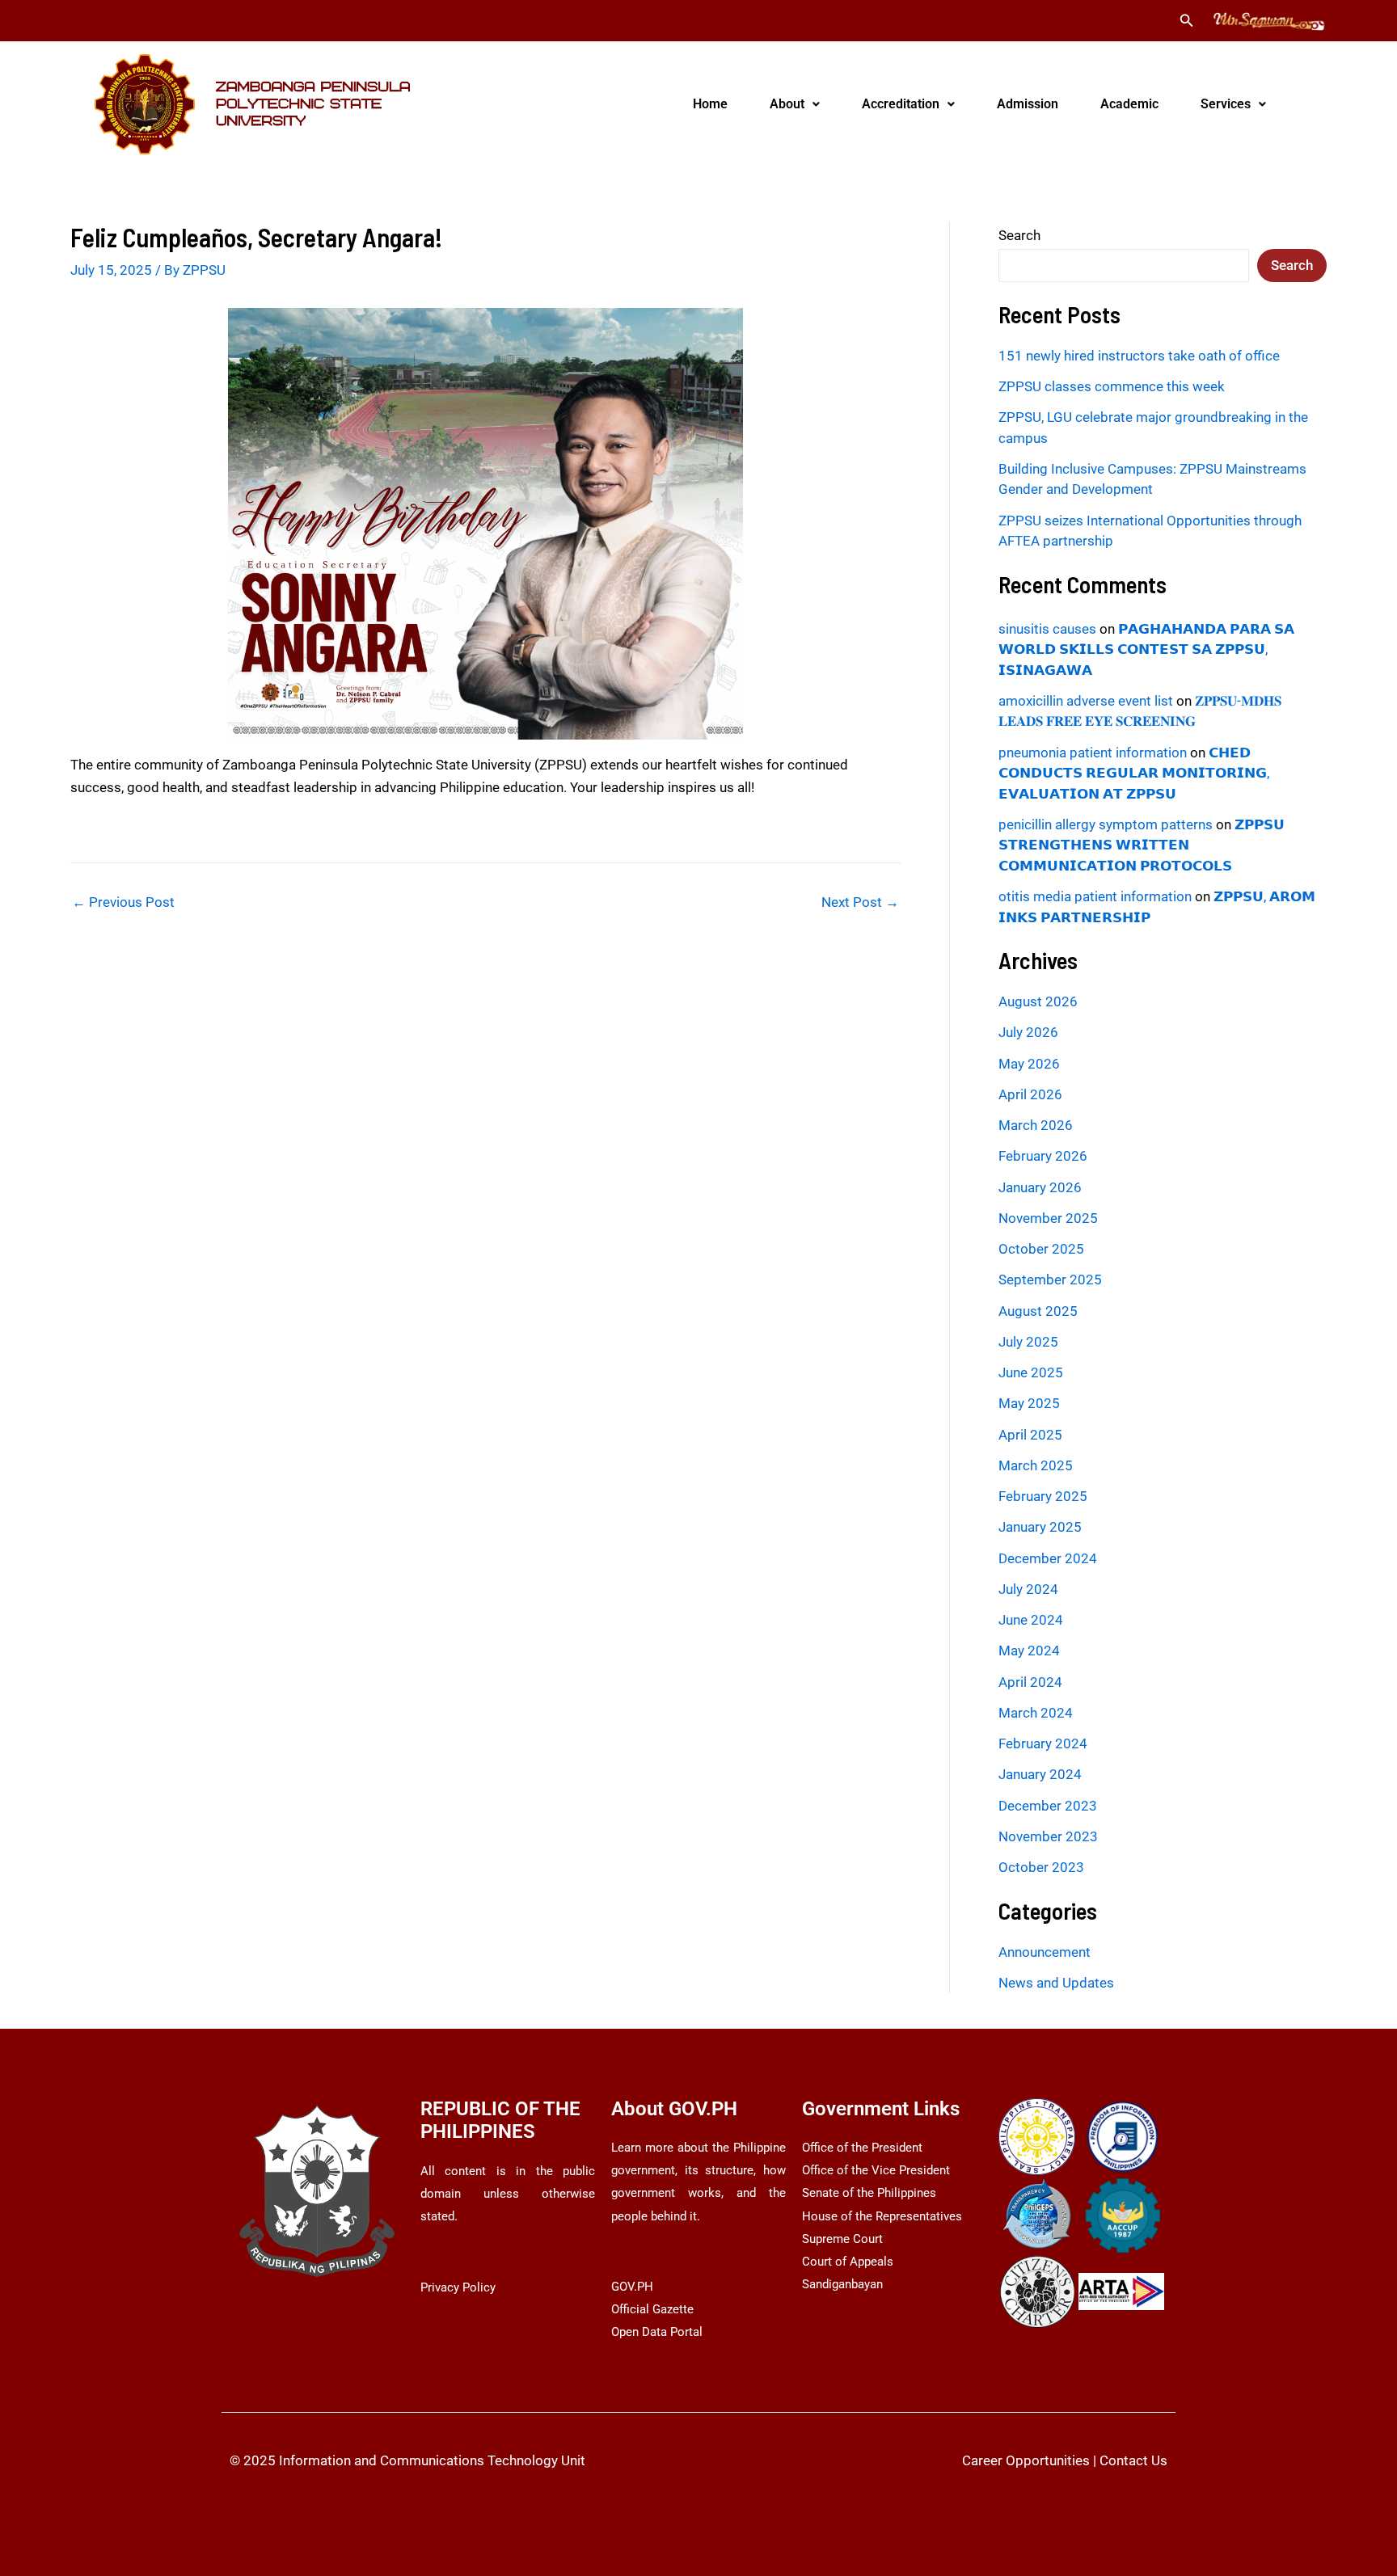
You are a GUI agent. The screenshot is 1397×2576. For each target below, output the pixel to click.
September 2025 (1050, 1280)
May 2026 (1029, 1064)
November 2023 (1048, 1836)
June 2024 (1031, 1620)
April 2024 (1030, 1682)
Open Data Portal (657, 2332)
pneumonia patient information (1093, 753)
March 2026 (1036, 1125)
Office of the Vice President (876, 2170)
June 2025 (1031, 1372)
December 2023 (1048, 1806)
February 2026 (1043, 1156)
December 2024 (1048, 1558)
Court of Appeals (848, 2262)
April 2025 (1030, 1435)
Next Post (860, 902)
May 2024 (1029, 1651)
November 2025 (1048, 1218)
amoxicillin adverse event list (1086, 701)
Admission (1028, 104)
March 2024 (1036, 1713)
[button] (1187, 21)
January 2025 (1040, 1527)
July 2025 (1028, 1342)
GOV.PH (632, 2287)
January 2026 (1040, 1187)
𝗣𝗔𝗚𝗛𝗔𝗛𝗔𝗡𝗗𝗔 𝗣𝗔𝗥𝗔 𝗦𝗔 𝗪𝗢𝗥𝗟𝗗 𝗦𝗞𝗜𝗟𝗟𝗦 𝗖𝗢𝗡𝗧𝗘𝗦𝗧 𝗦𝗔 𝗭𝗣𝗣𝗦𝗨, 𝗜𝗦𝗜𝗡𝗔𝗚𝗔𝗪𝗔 (1146, 649)
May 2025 (1029, 1403)
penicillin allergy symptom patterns (1106, 824)
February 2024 (1043, 1743)
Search (1019, 235)
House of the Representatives (882, 2216)
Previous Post (123, 902)
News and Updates (1056, 1983)
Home (710, 104)
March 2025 (1036, 1465)
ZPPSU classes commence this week (1112, 386)
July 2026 (1028, 1032)
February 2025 (1043, 1496)
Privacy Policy (458, 2287)
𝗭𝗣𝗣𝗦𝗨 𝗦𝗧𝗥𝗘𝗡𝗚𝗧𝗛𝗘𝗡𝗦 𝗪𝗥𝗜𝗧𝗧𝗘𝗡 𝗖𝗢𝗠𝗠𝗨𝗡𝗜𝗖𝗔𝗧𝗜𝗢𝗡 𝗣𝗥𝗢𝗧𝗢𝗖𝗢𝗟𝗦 (1142, 845)
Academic (1129, 104)
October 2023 (1041, 1867)
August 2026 (1038, 1001)
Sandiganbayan (842, 2284)
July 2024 (1028, 1589)
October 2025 (1041, 1249)
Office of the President (862, 2148)
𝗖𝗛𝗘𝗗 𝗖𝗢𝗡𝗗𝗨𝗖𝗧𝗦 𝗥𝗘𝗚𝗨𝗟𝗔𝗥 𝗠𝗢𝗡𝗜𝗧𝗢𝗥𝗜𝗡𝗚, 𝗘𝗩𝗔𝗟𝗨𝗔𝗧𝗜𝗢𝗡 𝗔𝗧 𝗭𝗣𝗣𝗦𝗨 (1134, 773)
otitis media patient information (1095, 896)
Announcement (1045, 1952)
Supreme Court (842, 2239)
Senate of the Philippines (869, 2193)
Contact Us (1133, 2460)
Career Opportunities (1026, 2460)
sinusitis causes (1047, 629)
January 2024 (1040, 1774)
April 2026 (1030, 1094)
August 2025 (1038, 1311)
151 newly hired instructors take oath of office (1139, 356)
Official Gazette (652, 2309)
